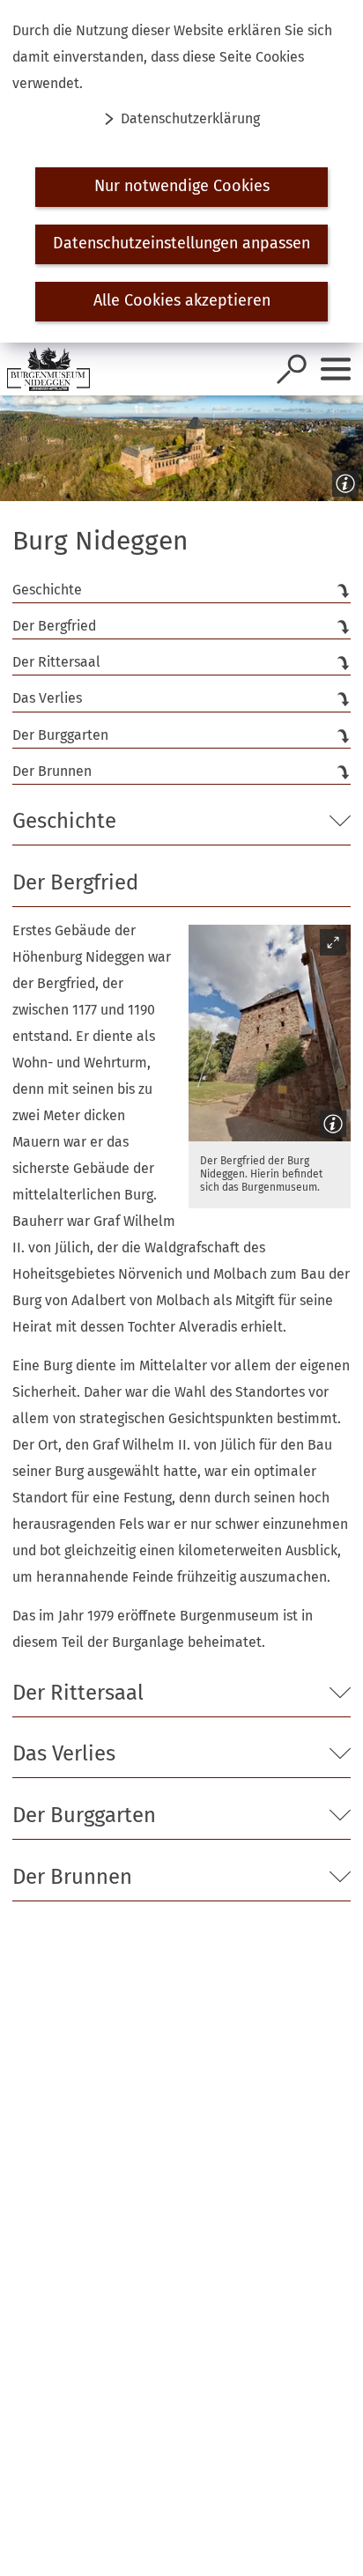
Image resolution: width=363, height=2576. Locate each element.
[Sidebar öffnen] (336, 369)
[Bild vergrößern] (270, 1033)
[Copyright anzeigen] (342, 480)
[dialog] (181, 171)
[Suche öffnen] (292, 369)
